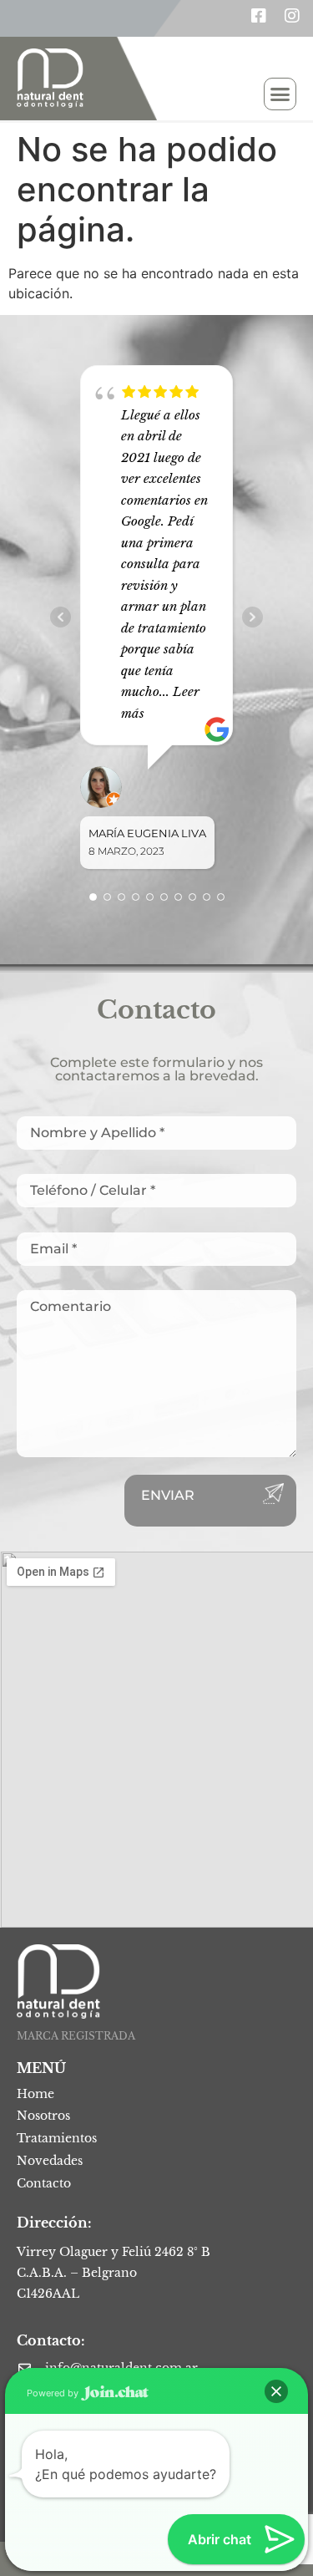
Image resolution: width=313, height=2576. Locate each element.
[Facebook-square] (259, 16)
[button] (280, 94)
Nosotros (43, 2116)
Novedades (50, 2161)
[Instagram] (292, 16)
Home (35, 2094)
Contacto (44, 2183)
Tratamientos (57, 2138)
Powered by (54, 2393)
